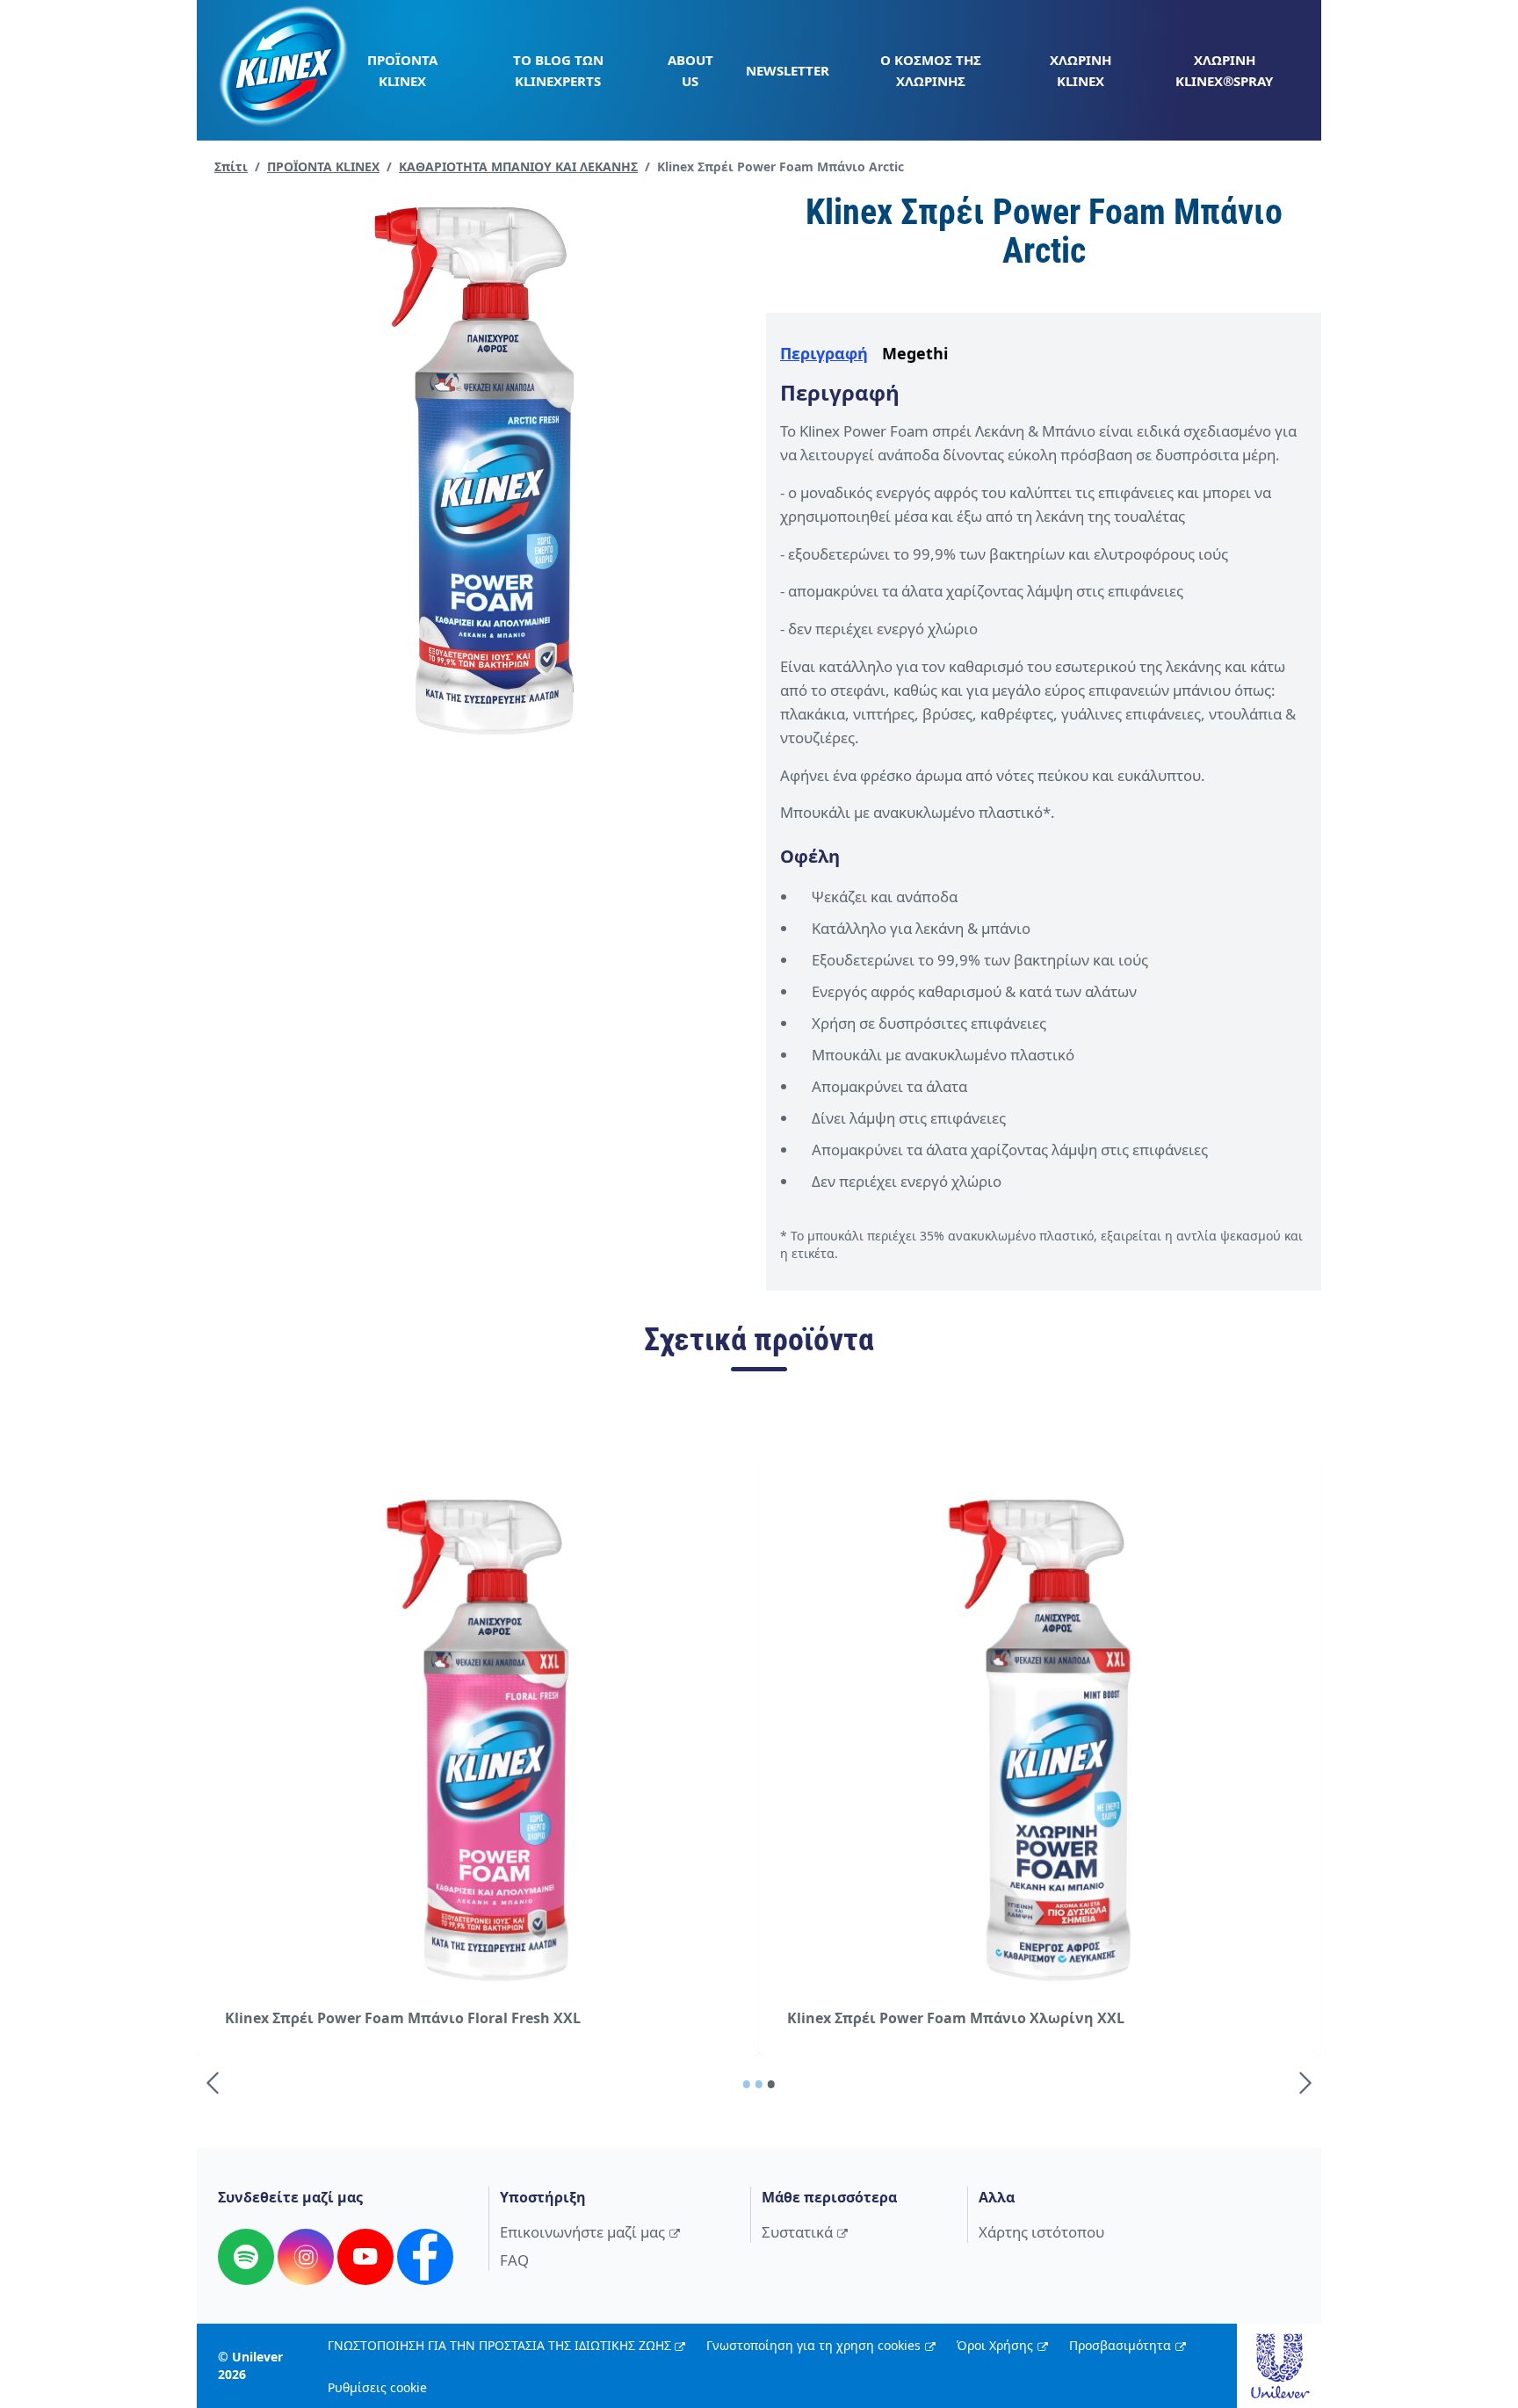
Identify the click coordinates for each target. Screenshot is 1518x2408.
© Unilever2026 (250, 2365)
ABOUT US (690, 70)
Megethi (915, 353)
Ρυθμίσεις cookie (377, 2387)
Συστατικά (797, 2232)
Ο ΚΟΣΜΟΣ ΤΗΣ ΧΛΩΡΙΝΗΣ (931, 70)
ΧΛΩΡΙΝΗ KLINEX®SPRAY (1224, 70)
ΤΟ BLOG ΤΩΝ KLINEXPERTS (558, 70)
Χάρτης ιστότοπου (1041, 2232)
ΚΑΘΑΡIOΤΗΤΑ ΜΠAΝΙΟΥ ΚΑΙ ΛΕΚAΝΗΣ (518, 166)
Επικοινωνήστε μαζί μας (582, 2232)
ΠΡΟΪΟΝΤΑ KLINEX (402, 70)
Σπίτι (231, 166)
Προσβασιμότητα (1120, 2345)
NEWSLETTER (788, 70)
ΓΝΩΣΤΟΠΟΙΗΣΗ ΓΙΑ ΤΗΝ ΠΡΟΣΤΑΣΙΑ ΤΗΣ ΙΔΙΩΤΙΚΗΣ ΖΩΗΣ (499, 2345)
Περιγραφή (824, 353)
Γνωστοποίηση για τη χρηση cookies (813, 2345)
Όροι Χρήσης (995, 2345)
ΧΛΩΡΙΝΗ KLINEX (1081, 70)
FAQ (514, 2260)
